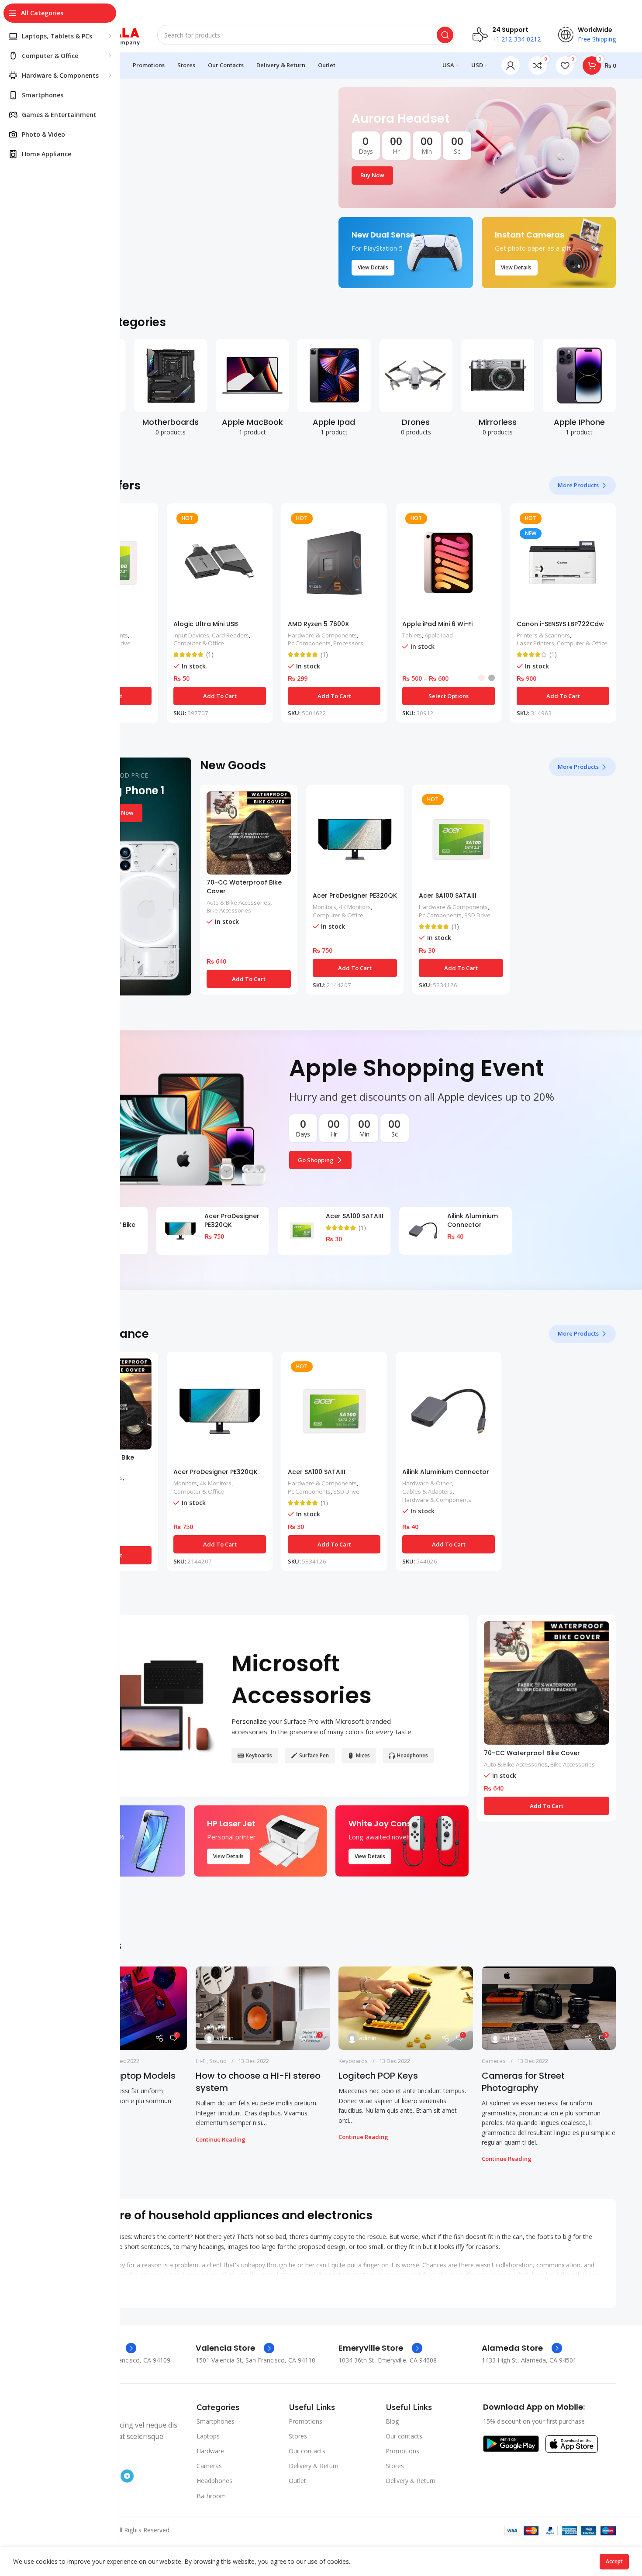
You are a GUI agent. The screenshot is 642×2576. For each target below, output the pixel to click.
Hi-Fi (201, 2061)
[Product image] (220, 563)
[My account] (511, 65)
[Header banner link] (321, 9)
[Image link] (511, 2443)
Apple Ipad (439, 635)
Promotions (305, 2421)
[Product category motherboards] (171, 390)
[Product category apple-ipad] (334, 390)
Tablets (412, 635)
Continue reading (221, 2139)
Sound (218, 2061)
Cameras (494, 2061)
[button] (220, 696)
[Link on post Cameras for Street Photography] (549, 2008)
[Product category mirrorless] (498, 390)
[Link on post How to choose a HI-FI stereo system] (263, 2008)
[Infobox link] (235, 2348)
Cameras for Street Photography (523, 2082)
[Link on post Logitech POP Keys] (406, 2008)
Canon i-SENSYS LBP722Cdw (560, 624)
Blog (392, 2421)
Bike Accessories (229, 910)
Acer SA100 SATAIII (448, 895)
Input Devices (191, 635)
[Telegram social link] (127, 2476)
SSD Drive (477, 915)
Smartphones (216, 2421)
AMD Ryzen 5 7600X (318, 624)
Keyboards (353, 2061)
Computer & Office (199, 643)
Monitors (324, 907)
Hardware (210, 2451)
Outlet (297, 2481)
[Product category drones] (416, 390)
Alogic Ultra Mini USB (206, 624)
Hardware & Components (322, 635)
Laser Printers (535, 643)
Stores (298, 2436)
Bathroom (211, 2496)
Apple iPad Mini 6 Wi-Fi (437, 624)
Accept (614, 2561)
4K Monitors (355, 907)
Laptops (208, 2436)
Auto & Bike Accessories (238, 902)
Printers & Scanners (543, 635)
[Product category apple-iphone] (579, 390)
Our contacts (307, 2451)
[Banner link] (477, 148)
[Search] (445, 35)
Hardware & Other (427, 1483)
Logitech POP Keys (378, 2076)
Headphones (214, 2481)
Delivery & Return (314, 2466)
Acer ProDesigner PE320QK (355, 895)
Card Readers (230, 635)
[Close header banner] (631, 9)
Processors (348, 643)
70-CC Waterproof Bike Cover (244, 887)
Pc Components (309, 643)
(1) (210, 654)
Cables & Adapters (427, 1491)
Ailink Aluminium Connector (473, 1220)
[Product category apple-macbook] (252, 390)
